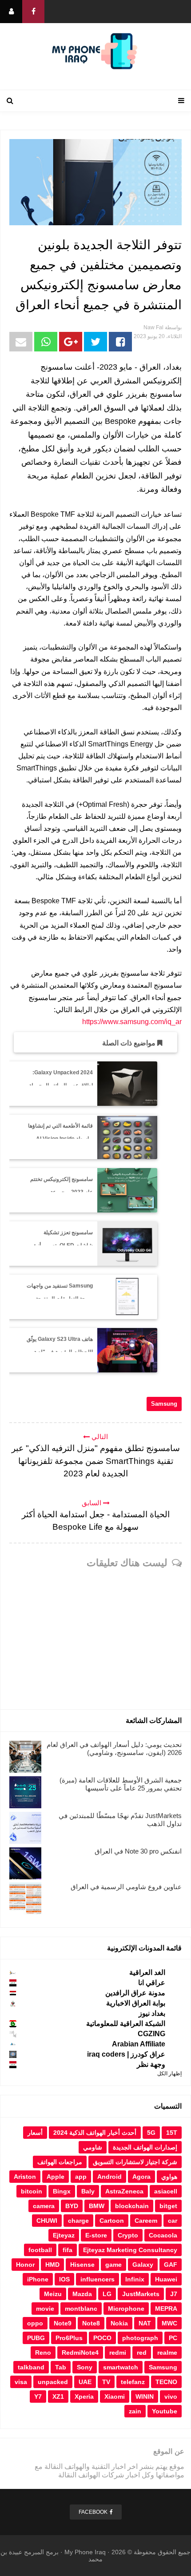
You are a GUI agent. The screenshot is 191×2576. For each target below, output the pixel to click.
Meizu (53, 2294)
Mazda (82, 2294)
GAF (171, 2265)
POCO (102, 2338)
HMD (52, 2265)
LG (107, 2294)
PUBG (36, 2338)
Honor (25, 2265)
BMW (97, 2206)
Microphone (126, 2309)
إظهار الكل (169, 2074)
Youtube (165, 2411)
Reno (43, 2353)
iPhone (38, 2279)
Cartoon (112, 2221)
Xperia (84, 2397)
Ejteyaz (64, 2235)
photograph (140, 2338)
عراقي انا (152, 1983)
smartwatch (121, 2367)
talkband (31, 2367)
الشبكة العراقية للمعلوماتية (126, 2024)
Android (109, 2177)
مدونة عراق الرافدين (135, 1993)
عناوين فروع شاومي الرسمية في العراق (126, 1887)
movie (45, 2309)
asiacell (166, 2191)
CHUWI (47, 2221)
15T (172, 2133)
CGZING (151, 2034)
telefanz (133, 2382)
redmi (118, 2353)
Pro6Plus (69, 2338)
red (142, 2353)
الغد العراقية (147, 1972)
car (173, 2221)
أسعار (35, 2133)
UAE (85, 2382)
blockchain (132, 2206)
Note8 (91, 2323)
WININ (145, 2397)
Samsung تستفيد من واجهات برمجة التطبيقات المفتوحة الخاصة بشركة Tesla (60, 1299)
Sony (85, 2367)
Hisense (82, 2265)
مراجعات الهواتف (60, 2162)
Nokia (119, 2323)
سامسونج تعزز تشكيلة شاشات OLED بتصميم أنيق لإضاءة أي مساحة (62, 1245)
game (113, 2265)
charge (78, 2221)
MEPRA (166, 2309)
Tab (61, 2367)
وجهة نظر (151, 2064)
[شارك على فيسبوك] (120, 342)
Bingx (62, 2191)
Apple (56, 2177)
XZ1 (58, 2397)
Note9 (63, 2323)
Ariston (25, 2177)
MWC (169, 2323)
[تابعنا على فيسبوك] (33, 12)
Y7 (38, 2397)
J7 (174, 2294)
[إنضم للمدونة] (11, 12)
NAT (145, 2323)
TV (106, 2382)
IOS (64, 2279)
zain (135, 2411)
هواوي (169, 2177)
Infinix (135, 2279)
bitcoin (32, 2191)
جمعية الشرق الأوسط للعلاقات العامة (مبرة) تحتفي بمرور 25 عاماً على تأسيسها (121, 1784)
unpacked (53, 2382)
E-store (96, 2235)
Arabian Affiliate (139, 2044)
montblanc (81, 2309)
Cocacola (163, 2235)
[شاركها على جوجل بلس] (71, 342)
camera (44, 2206)
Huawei (166, 2279)
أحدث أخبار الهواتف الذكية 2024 (95, 2133)
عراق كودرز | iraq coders (126, 2054)
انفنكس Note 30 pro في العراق (138, 1851)
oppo (35, 2323)
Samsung (164, 1404)
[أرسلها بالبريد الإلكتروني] (21, 342)
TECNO (166, 2382)
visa (21, 2382)
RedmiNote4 (80, 2353)
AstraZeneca (124, 2191)
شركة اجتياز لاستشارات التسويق (135, 2162)
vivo (171, 2397)
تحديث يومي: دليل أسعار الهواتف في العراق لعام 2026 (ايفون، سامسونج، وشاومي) (114, 1749)
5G (151, 2133)
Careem (146, 2221)
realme (167, 2353)
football (40, 2250)
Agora (141, 2177)
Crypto (128, 2235)
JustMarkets (141, 2294)
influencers (97, 2279)
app (81, 2177)
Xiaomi (115, 2397)
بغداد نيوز (152, 2013)
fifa (68, 2250)
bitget (168, 2206)
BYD (72, 2206)
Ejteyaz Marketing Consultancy (130, 2250)
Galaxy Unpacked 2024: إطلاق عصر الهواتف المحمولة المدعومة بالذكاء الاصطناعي (61, 1085)
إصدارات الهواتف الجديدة (145, 2147)
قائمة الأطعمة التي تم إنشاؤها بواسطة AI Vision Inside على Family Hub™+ (60, 1139)
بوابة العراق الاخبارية (136, 2003)
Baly (88, 2191)
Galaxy (143, 2265)
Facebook (93, 2512)
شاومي (93, 2147)
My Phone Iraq (85, 2552)
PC (173, 2338)
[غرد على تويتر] (95, 342)
